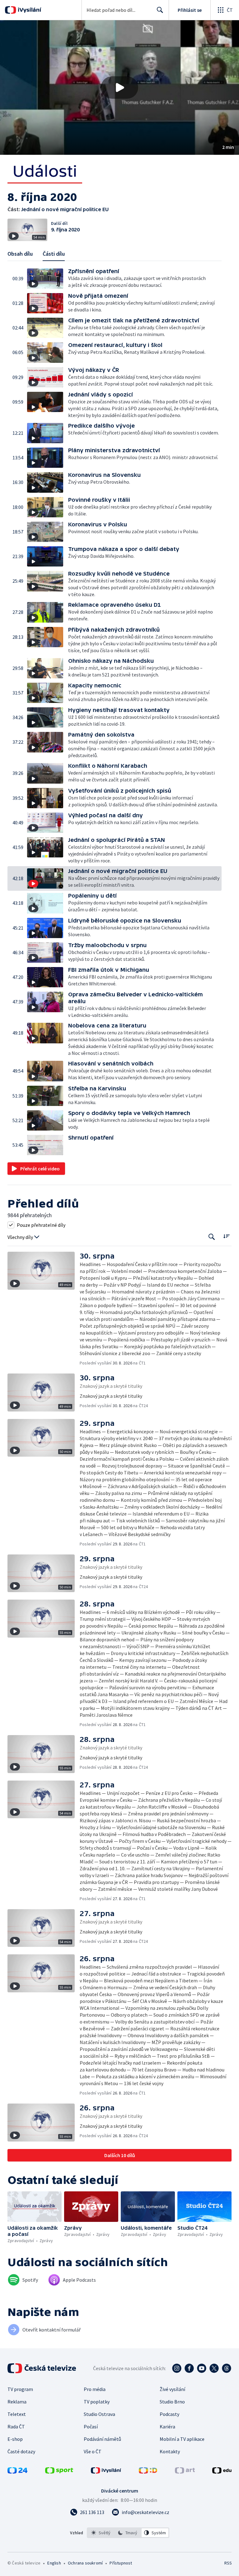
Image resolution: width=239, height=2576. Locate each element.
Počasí (91, 2427)
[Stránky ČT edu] (222, 2472)
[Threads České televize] (227, 2368)
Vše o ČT (93, 2451)
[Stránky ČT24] (17, 2472)
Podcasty (169, 2414)
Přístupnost (121, 2563)
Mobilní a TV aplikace (182, 2439)
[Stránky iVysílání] (106, 2472)
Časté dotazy (21, 2451)
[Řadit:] (226, 1236)
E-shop (15, 2439)
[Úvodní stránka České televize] (42, 2368)
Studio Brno (172, 2402)
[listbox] (128, 2533)
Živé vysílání (172, 2389)
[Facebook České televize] (189, 2368)
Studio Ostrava (99, 2414)
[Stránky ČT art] (185, 2472)
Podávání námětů (102, 2439)
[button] (119, 88)
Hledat (160, 10)
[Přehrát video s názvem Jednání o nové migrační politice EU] (119, 88)
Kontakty (170, 2451)
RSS (228, 2563)
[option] (101, 2533)
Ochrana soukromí (85, 2563)
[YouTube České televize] (202, 2368)
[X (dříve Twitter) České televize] (214, 2368)
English (54, 2563)
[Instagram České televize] (177, 2368)
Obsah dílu (20, 254)
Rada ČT (16, 2427)
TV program (20, 2389)
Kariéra (167, 2427)
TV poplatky (97, 2402)
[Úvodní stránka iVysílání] (29, 10)
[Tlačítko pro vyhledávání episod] (212, 1237)
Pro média (95, 2389)
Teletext (17, 2414)
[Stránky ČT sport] (59, 2472)
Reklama (17, 2402)
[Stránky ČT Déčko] (148, 2472)
